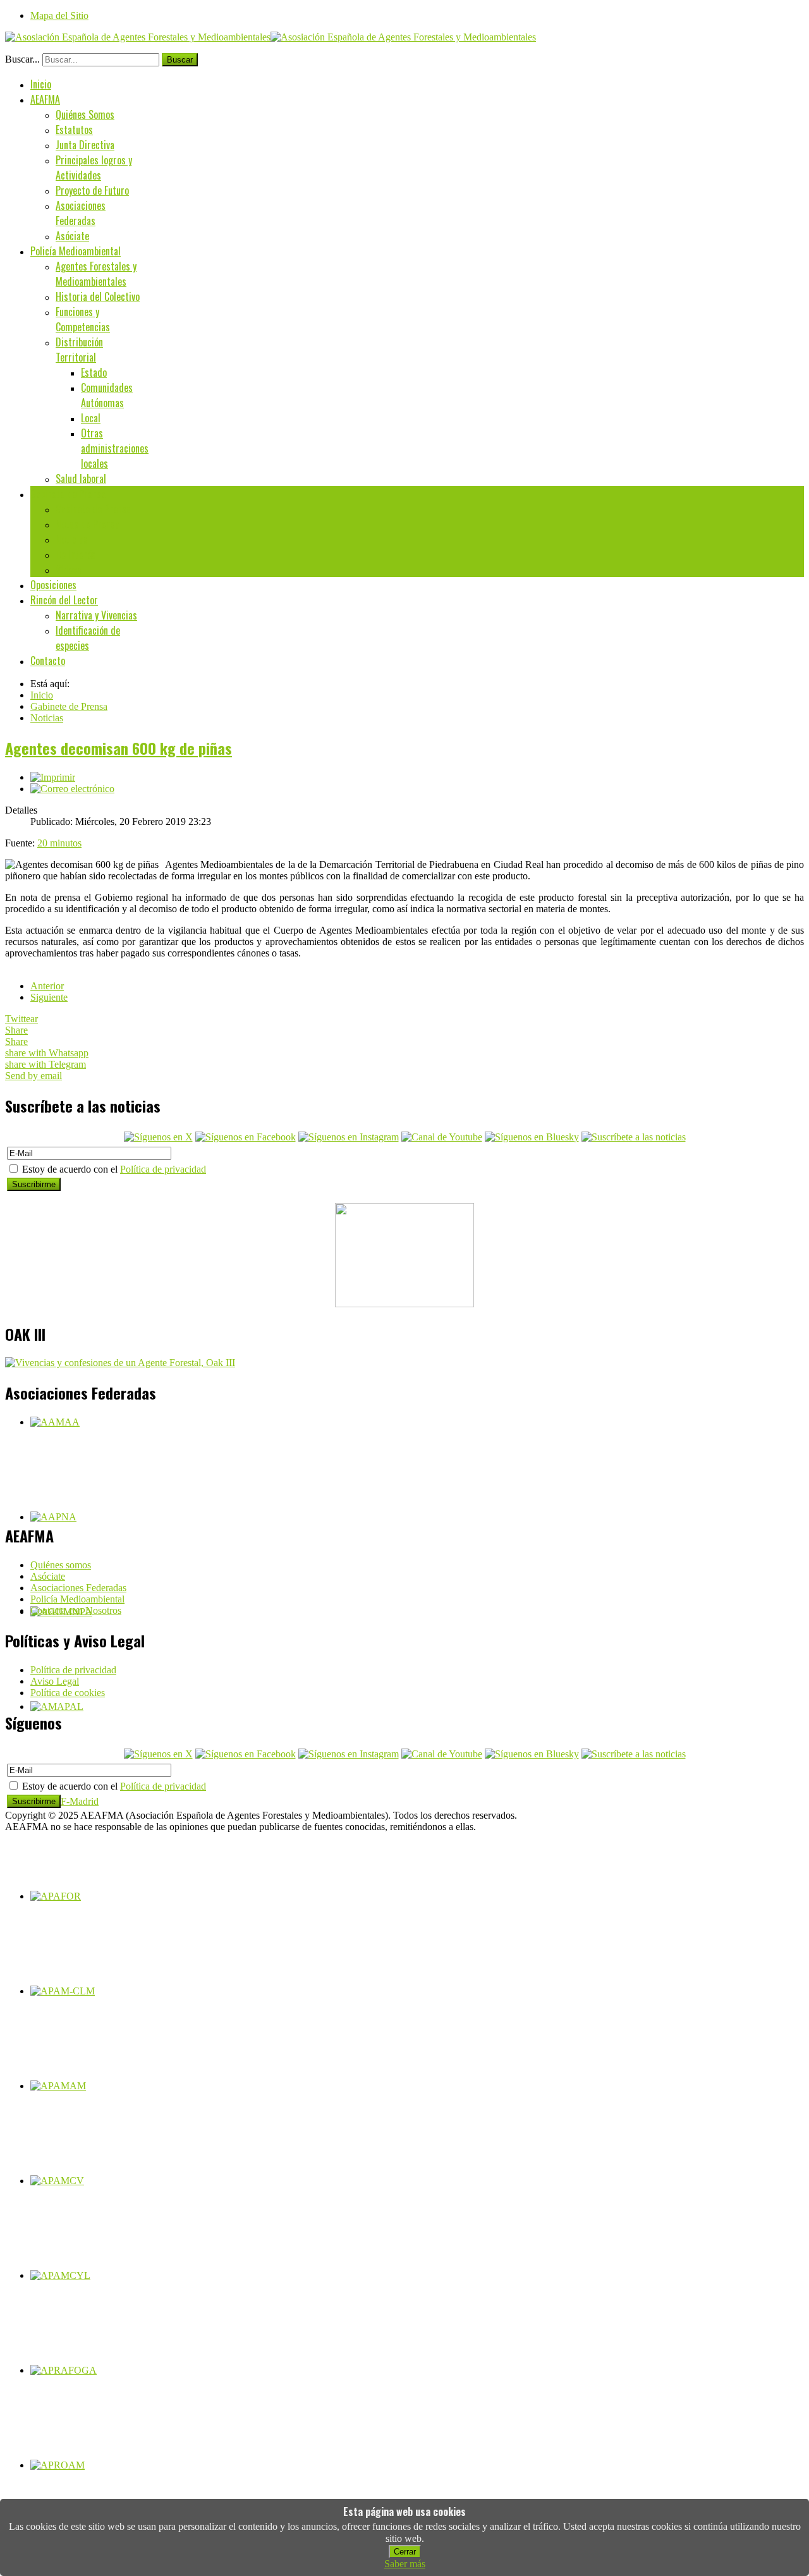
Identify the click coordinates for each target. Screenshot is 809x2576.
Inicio (41, 84)
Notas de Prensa (88, 524)
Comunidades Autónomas (107, 395)
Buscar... (22, 59)
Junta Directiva (85, 145)
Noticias (72, 539)
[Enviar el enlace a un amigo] (72, 789)
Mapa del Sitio (59, 15)
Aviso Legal (55, 1681)
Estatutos (74, 130)
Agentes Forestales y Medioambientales (96, 274)
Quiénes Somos (85, 114)
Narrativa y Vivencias (96, 615)
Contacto (48, 661)
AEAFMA (45, 99)
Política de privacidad (163, 1169)
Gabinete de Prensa (68, 494)
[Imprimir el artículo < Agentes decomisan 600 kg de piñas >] (53, 777)
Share (16, 1030)
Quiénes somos (61, 1565)
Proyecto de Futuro (92, 190)
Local (91, 418)
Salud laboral (81, 479)
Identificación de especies (88, 638)
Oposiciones (53, 585)
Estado (94, 372)
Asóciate (72, 236)
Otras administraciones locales (115, 448)
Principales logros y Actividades (94, 168)
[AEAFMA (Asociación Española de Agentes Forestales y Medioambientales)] (271, 37)
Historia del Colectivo (98, 296)
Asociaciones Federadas (81, 213)
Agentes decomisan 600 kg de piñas (119, 748)
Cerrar (405, 2552)
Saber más (405, 2564)
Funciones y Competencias (83, 319)
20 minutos (59, 843)
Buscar (180, 60)
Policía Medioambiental (76, 251)
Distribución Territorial (79, 350)
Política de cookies (68, 1693)
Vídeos (69, 570)
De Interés (76, 554)
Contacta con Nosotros (76, 1610)
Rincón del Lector (64, 600)
